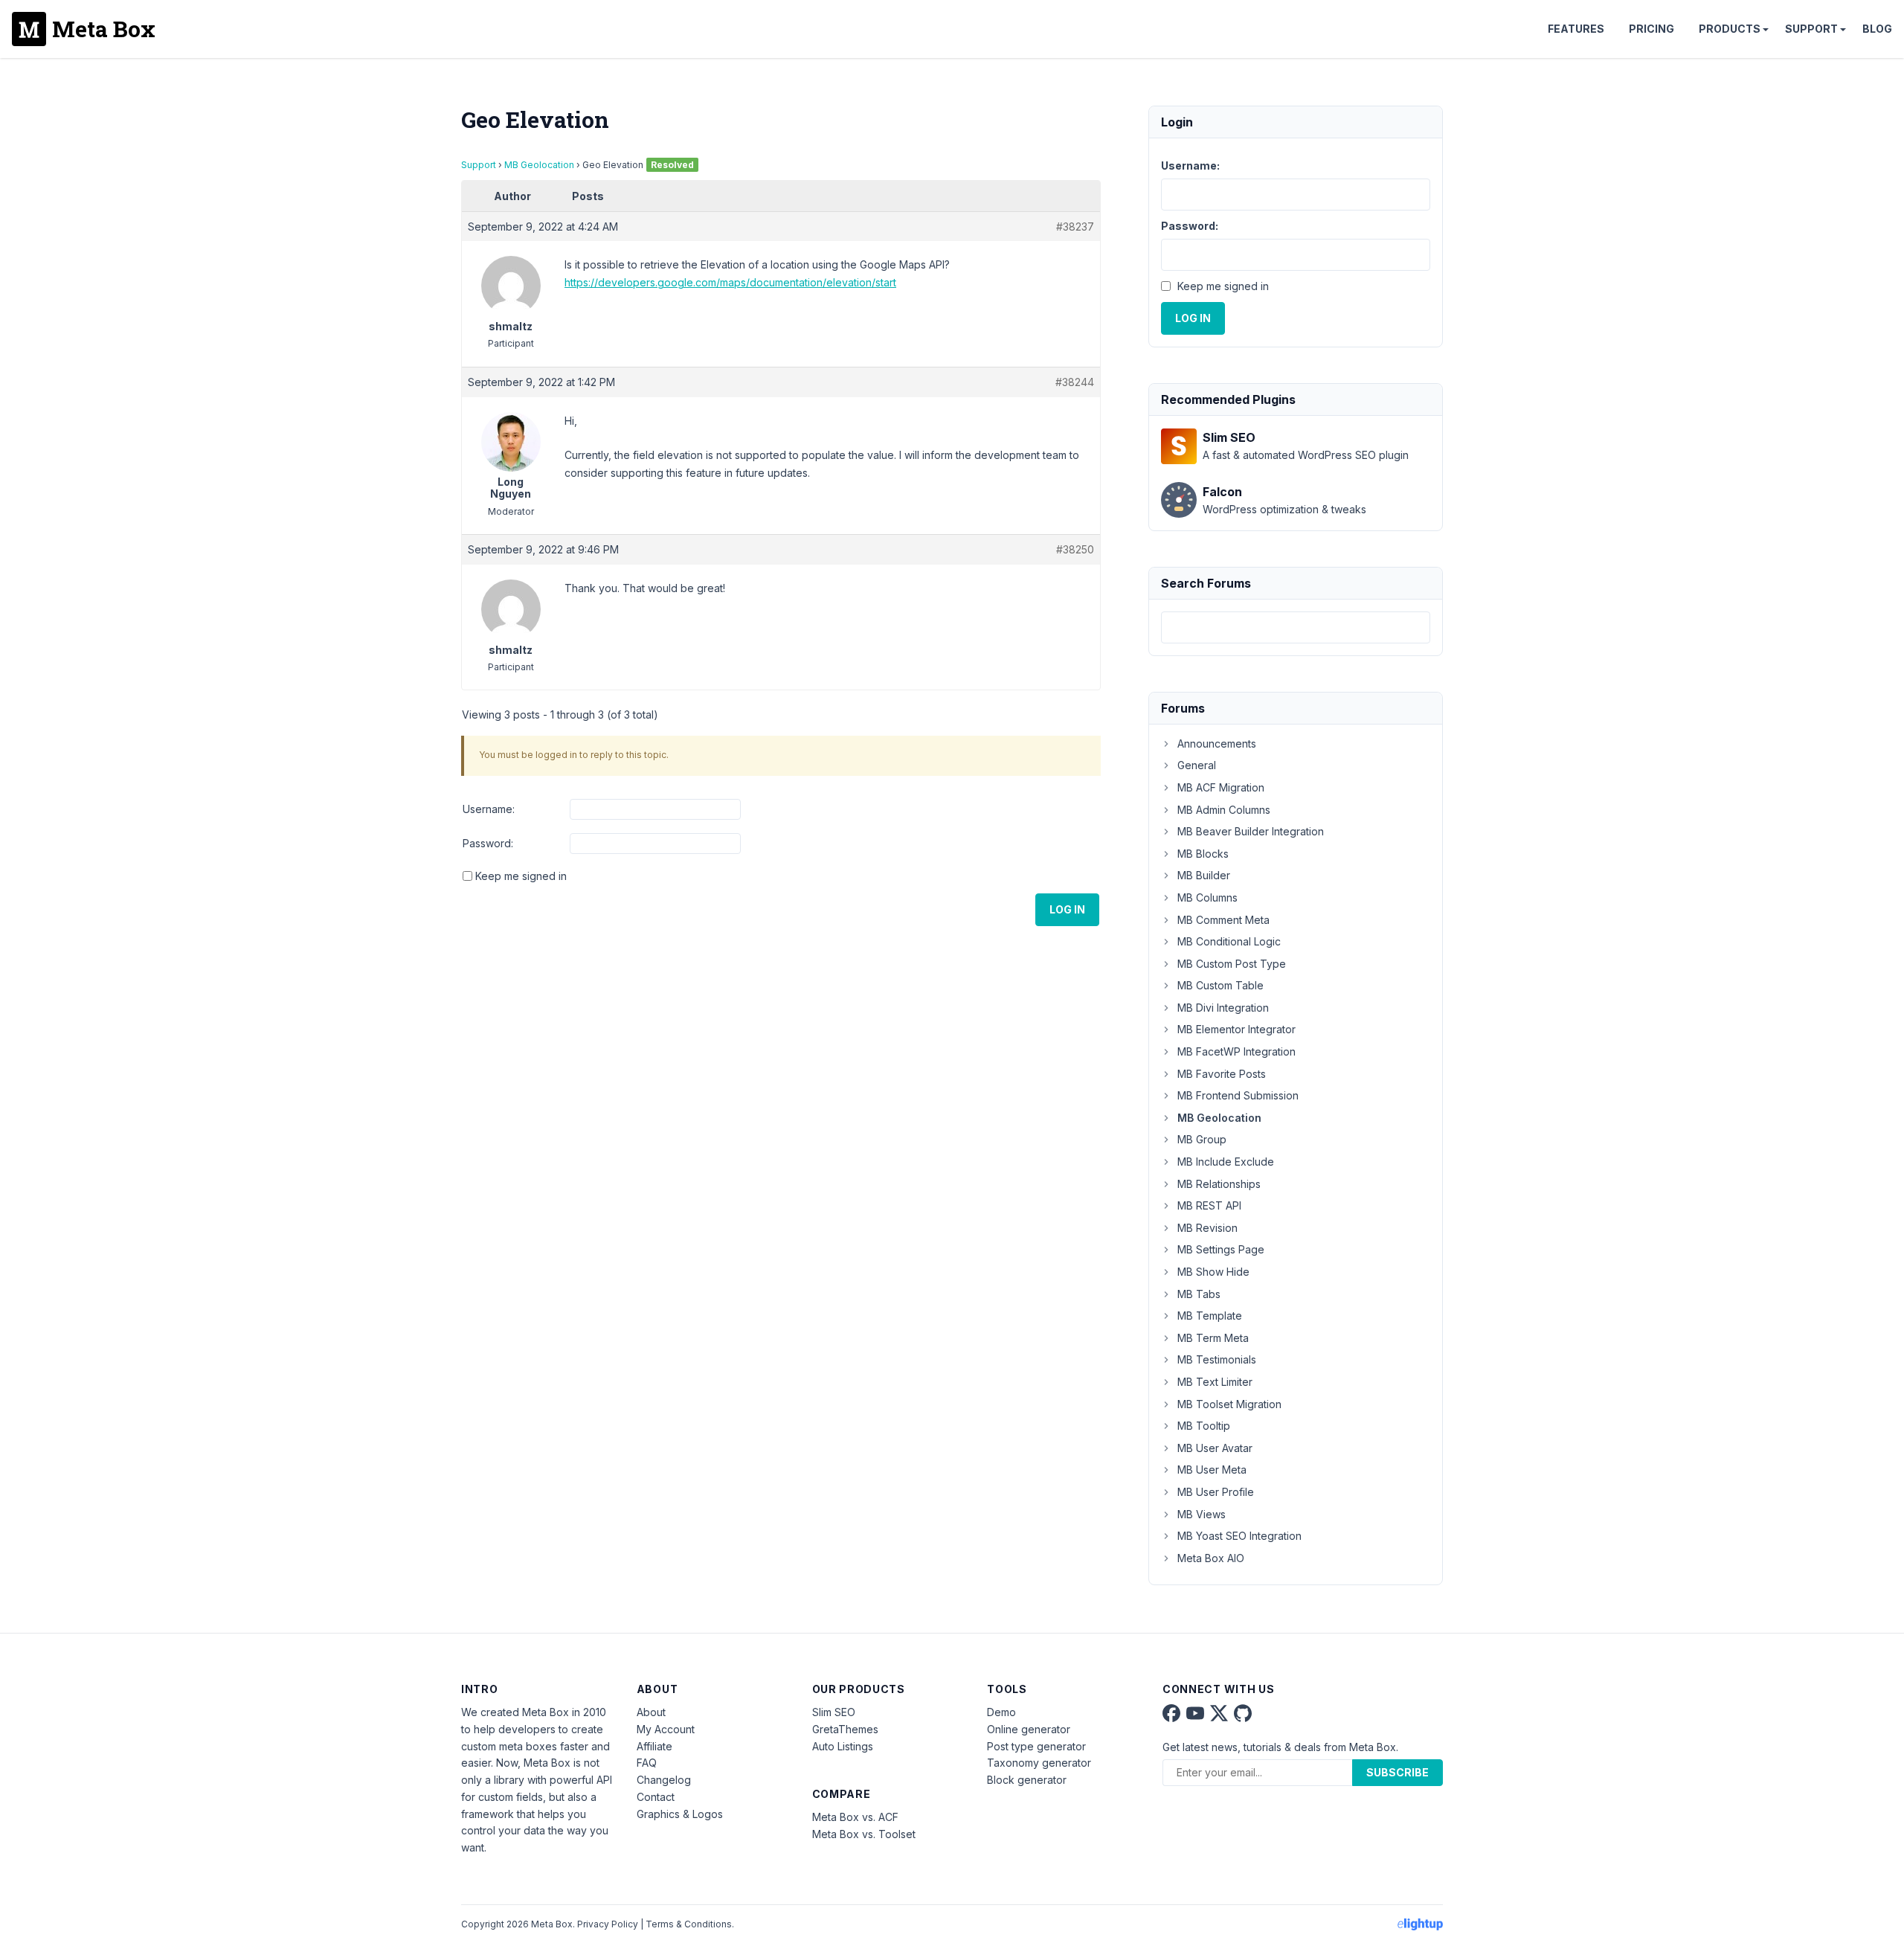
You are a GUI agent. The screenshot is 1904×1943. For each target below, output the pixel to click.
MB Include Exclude (1226, 1162)
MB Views (1202, 1514)
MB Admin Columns (1224, 810)
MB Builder (1204, 875)
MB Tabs (1199, 1294)
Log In (1067, 909)
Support (1811, 29)
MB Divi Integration (1223, 1008)
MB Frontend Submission (1238, 1095)
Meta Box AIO (1211, 1558)
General (1197, 765)
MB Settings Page (1221, 1249)
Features (1576, 29)
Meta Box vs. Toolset (864, 1834)
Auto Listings (843, 1746)
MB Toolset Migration (1229, 1404)
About (651, 1712)
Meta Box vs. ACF (855, 1817)
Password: (488, 843)
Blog (1877, 29)
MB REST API (1209, 1205)
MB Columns (1207, 897)
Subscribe (1398, 1772)
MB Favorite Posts (1222, 1074)
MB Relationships (1219, 1184)
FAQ (647, 1763)
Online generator (1029, 1729)
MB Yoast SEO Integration (1239, 1536)
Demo (1001, 1712)
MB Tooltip (1204, 1426)
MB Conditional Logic (1229, 941)
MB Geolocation (539, 165)
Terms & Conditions (689, 1924)
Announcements (1217, 744)
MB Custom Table (1220, 985)
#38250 (1075, 549)
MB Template (1210, 1316)
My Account (666, 1729)
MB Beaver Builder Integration (1251, 831)
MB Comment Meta (1223, 920)
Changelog (664, 1780)
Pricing (1651, 29)
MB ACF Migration (1221, 787)
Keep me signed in (521, 876)
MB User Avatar (1215, 1448)
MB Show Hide (1213, 1272)
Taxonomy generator (1039, 1763)
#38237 (1075, 227)
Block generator (1027, 1780)
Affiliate (654, 1746)
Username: (489, 809)
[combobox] (1296, 627)
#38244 (1075, 382)
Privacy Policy (608, 1924)
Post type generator (1036, 1746)
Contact (656, 1797)
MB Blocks (1203, 854)
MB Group (1202, 1139)
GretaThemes (845, 1729)
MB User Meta (1212, 1470)
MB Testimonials (1217, 1359)
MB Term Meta (1213, 1338)
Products (1730, 29)
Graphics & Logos (680, 1814)
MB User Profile (1216, 1492)
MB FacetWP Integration (1236, 1051)
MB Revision (1207, 1228)
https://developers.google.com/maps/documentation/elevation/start (730, 282)
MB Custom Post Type (1232, 964)
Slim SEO (834, 1712)
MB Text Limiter (1215, 1382)
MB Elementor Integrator (1236, 1029)
